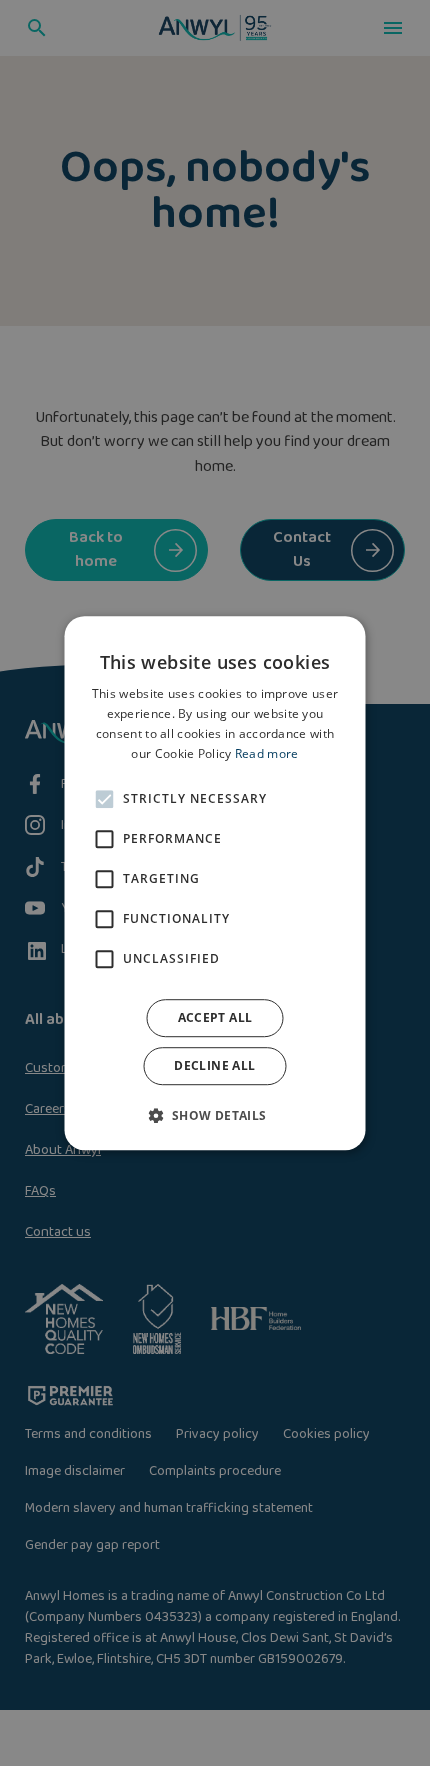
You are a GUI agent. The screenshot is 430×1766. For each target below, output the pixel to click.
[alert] (215, 883)
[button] (214, 1115)
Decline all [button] (214, 1065)
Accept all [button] (215, 1017)
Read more (267, 753)
